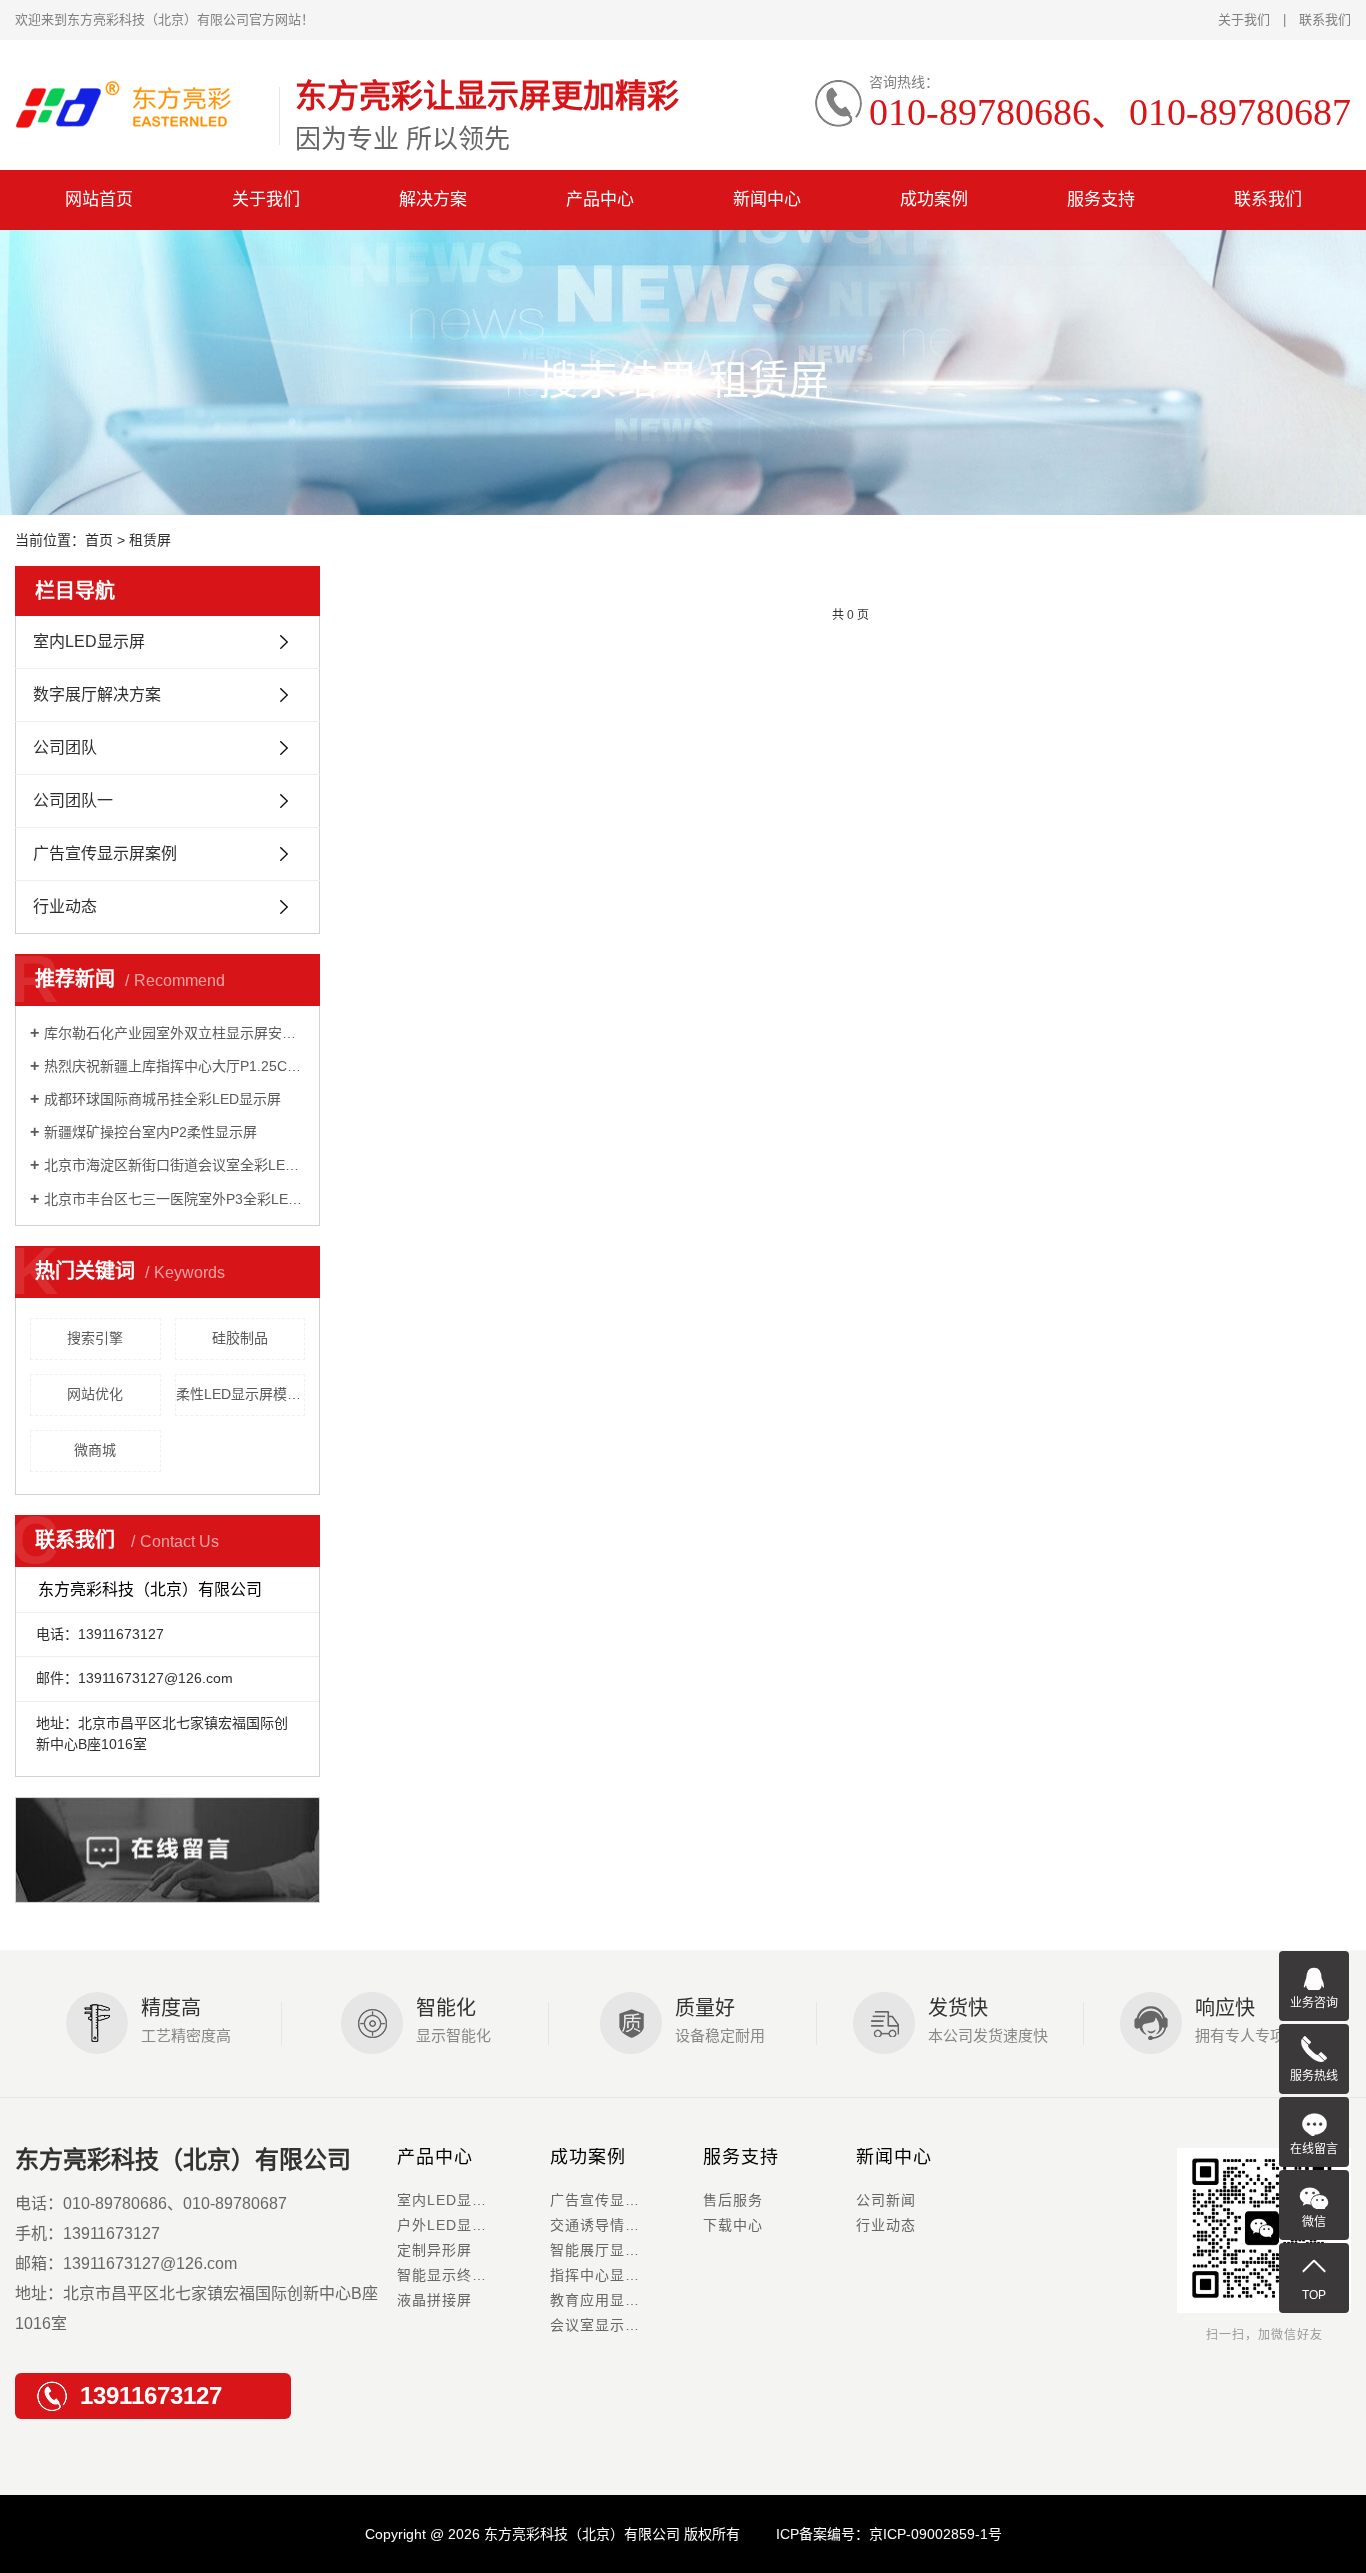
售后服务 (733, 2200)
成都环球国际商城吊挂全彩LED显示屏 (162, 1099)
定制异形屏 (434, 2250)
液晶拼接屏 (434, 2300)
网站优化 (95, 1394)
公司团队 (65, 747)
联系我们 (1325, 19)
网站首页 (99, 199)
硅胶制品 (240, 1338)
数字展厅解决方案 (97, 694)
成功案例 (934, 199)
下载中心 (733, 2225)
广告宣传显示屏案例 (105, 853)
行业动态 (65, 906)
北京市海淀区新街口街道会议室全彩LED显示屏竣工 (174, 1165)
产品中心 (600, 199)
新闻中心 (767, 199)
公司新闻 (886, 2200)
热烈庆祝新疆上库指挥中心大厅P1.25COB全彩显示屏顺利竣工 (174, 1066)
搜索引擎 (95, 1338)
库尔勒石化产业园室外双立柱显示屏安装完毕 (174, 1033)
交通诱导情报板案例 (617, 2225)
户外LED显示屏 (449, 2225)
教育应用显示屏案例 (617, 2300)
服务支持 (1101, 199)
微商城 (95, 1450)
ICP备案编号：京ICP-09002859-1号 (889, 2534)
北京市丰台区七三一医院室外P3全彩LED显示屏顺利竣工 (174, 1199)
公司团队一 (73, 800)
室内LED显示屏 (89, 641)
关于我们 (1244, 19)
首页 (99, 540)
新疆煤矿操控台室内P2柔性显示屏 (150, 1132)
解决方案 (433, 199)
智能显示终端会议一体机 (473, 2275)
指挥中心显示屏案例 (617, 2275)
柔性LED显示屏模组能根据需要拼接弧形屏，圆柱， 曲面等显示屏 (241, 1394)
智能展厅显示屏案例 (617, 2250)
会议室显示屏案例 (610, 2325)
